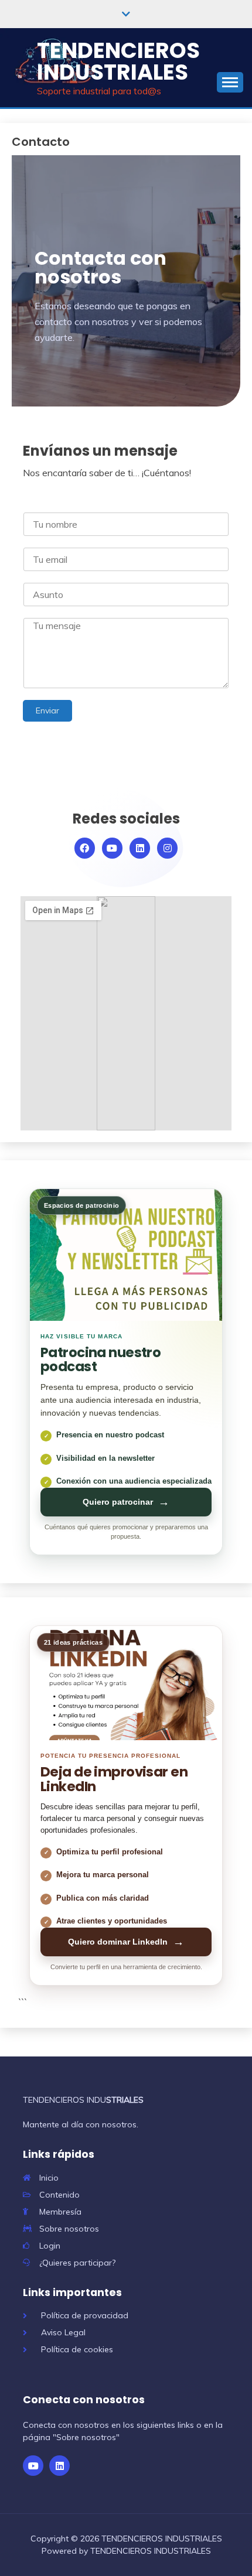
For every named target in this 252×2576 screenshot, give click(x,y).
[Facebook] (85, 848)
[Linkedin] (140, 848)
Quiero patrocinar (126, 1502)
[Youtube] (112, 848)
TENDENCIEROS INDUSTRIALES (118, 61)
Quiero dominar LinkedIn (126, 1942)
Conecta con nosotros (84, 2400)
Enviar (47, 710)
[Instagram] (167, 848)
